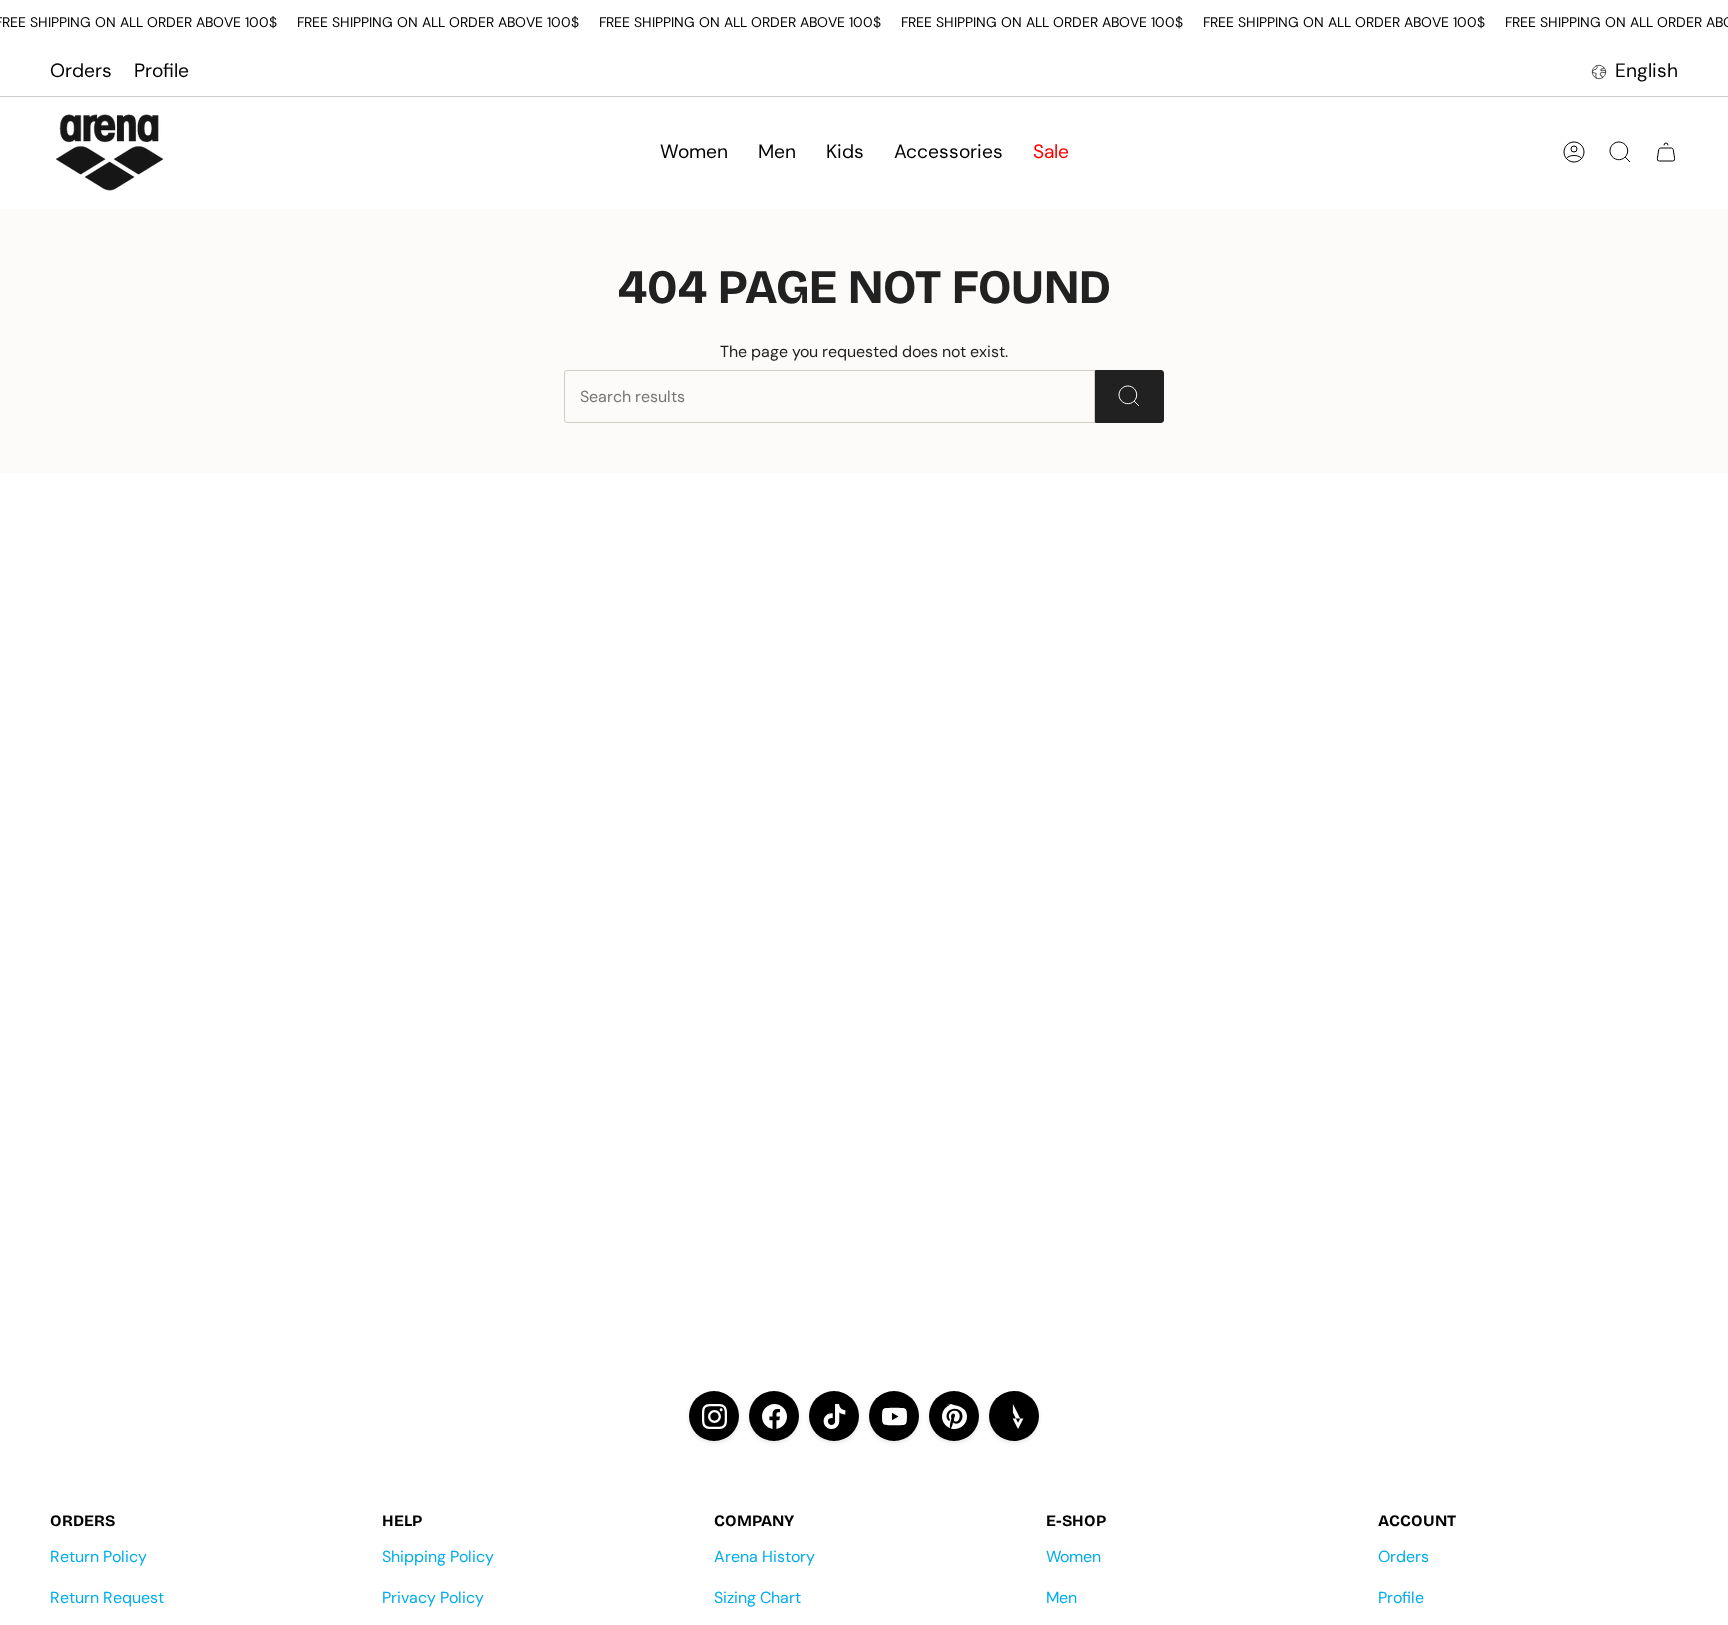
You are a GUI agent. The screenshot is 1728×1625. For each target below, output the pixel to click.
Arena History (764, 1556)
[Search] (1129, 396)
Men (1061, 1597)
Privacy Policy (433, 1597)
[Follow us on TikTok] (834, 1416)
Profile (161, 70)
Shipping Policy (438, 1556)
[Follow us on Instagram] (714, 1416)
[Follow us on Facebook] (774, 1416)
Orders (81, 70)
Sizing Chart (757, 1597)
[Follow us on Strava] (1014, 1416)
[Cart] (1666, 152)
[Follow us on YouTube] (894, 1416)
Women (1073, 1556)
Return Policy (98, 1556)
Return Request (107, 1597)
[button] (694, 152)
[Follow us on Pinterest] (954, 1416)
